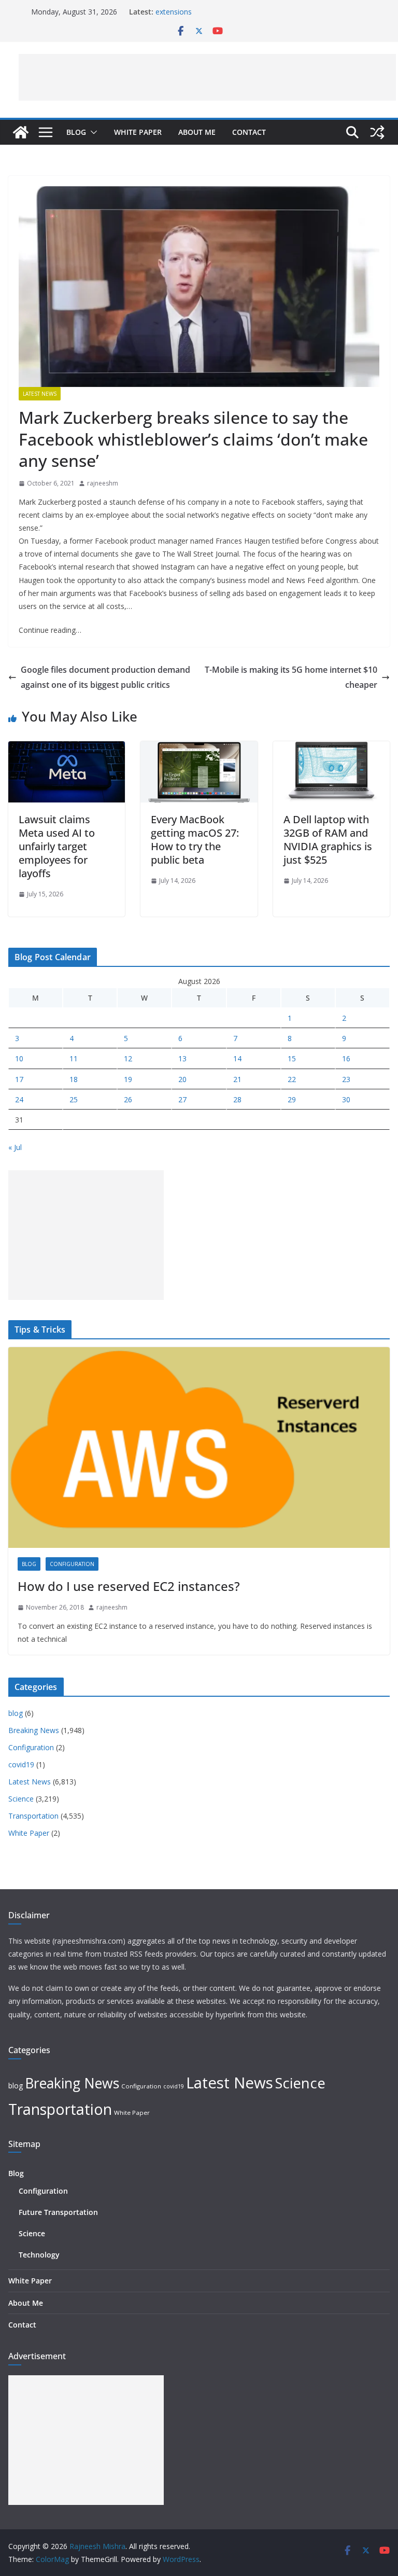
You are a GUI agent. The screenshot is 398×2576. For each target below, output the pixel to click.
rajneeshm (103, 483)
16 (346, 1058)
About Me (197, 132)
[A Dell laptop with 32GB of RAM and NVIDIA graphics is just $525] (331, 749)
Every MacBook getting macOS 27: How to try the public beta (195, 840)
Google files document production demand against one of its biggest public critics (105, 677)
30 (346, 1099)
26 (128, 1099)
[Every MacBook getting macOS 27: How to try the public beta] (199, 749)
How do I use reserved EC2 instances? (129, 1586)
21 (237, 1079)
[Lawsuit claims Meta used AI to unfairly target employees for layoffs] (67, 749)
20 (182, 1079)
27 (182, 1099)
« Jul (15, 1147)
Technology (39, 2255)
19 (128, 1079)
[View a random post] (377, 132)
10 (19, 1058)
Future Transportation (58, 2212)
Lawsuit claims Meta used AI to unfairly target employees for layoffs (57, 846)
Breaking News (34, 1730)
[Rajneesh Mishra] (21, 132)
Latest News (40, 394)
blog (29, 1564)
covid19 (21, 1764)
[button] (92, 132)
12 (128, 1058)
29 (292, 1099)
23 (346, 1079)
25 (74, 1099)
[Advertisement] (207, 77)
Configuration (72, 1564)
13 (182, 1058)
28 (237, 1099)
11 (74, 1058)
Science (21, 1799)
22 (292, 1079)
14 (237, 1058)
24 (19, 1099)
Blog (76, 132)
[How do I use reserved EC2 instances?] (199, 1448)
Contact (249, 132)
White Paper (138, 132)
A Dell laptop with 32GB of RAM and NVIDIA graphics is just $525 (328, 840)
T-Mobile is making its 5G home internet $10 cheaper (291, 677)
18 (74, 1079)
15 (292, 1058)
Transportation (33, 1816)
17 (19, 1079)
